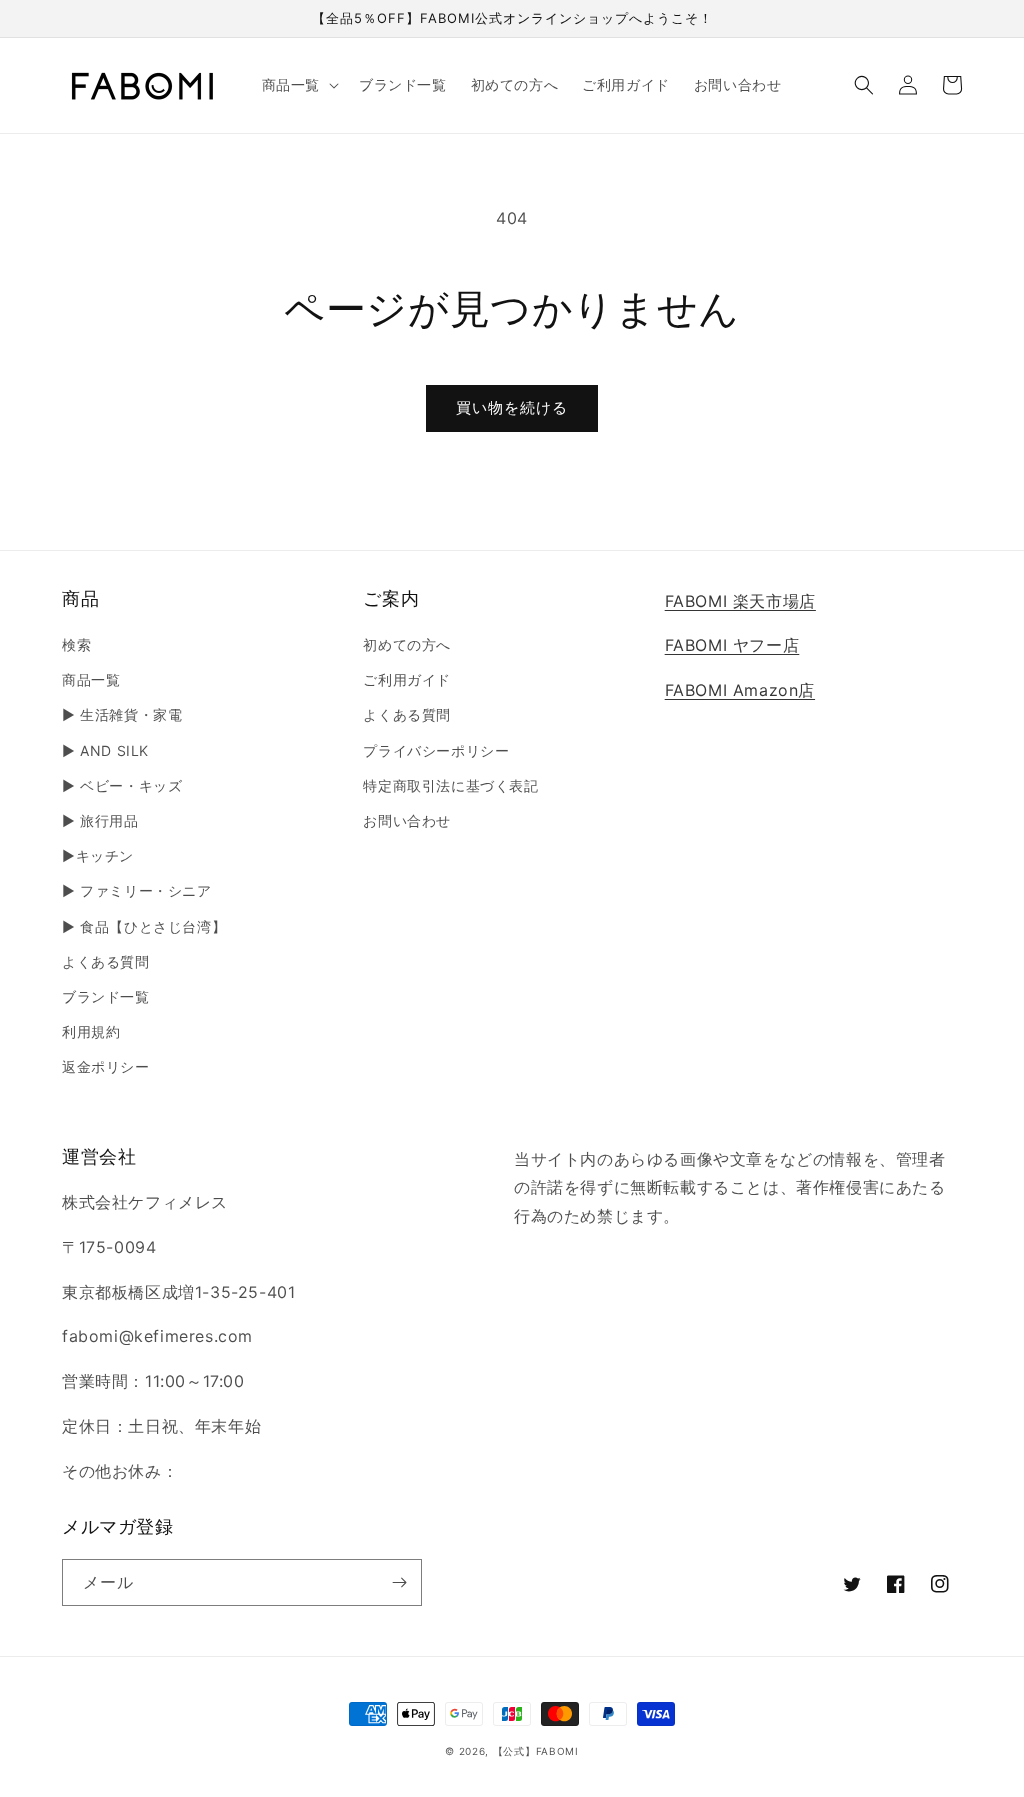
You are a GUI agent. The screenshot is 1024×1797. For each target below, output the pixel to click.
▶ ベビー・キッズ (122, 785)
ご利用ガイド (407, 679)
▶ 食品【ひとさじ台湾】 (144, 926)
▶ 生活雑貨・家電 (122, 714)
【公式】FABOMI (536, 1751)
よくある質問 (106, 961)
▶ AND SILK (105, 750)
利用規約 (91, 1031)
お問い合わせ (407, 820)
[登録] (399, 1582)
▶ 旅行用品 (100, 820)
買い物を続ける (512, 407)
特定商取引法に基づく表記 (450, 785)
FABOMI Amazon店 (740, 690)
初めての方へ (407, 644)
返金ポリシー (106, 1066)
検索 (76, 644)
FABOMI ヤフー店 (732, 645)
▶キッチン (98, 855)
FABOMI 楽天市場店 (740, 601)
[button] (298, 85)
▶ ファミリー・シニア (137, 890)
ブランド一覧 (106, 996)
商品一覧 (91, 679)
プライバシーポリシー (436, 750)
